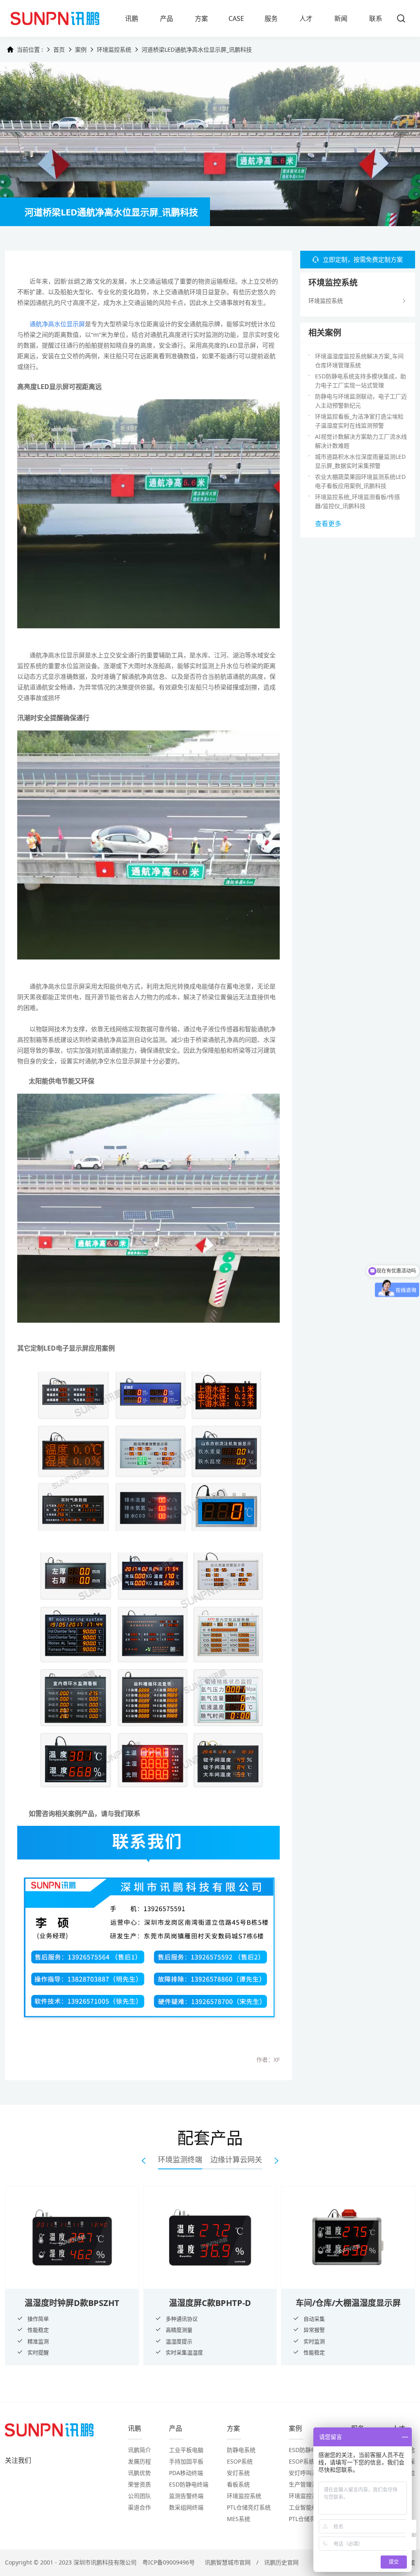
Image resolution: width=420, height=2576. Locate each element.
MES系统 (239, 2519)
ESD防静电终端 (189, 2484)
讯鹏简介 (139, 2450)
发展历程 (139, 2461)
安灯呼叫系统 (306, 2473)
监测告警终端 (186, 2496)
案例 (81, 49)
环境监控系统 (114, 49)
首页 (59, 49)
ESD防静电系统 (308, 2450)
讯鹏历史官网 (281, 2562)
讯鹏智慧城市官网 (228, 2562)
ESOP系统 (240, 2461)
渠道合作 (139, 2507)
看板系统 (238, 2484)
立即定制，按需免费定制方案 (363, 259)
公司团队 (139, 2496)
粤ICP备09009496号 (169, 2562)
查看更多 (328, 524)
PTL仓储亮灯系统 (249, 2507)
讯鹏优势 (139, 2473)
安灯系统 (238, 2473)
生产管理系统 (306, 2484)
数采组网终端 (186, 2507)
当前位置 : (30, 49)
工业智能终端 (306, 2507)
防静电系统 (241, 2450)
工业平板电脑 (186, 2450)
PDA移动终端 (186, 2473)
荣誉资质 (139, 2484)
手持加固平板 (186, 2461)
